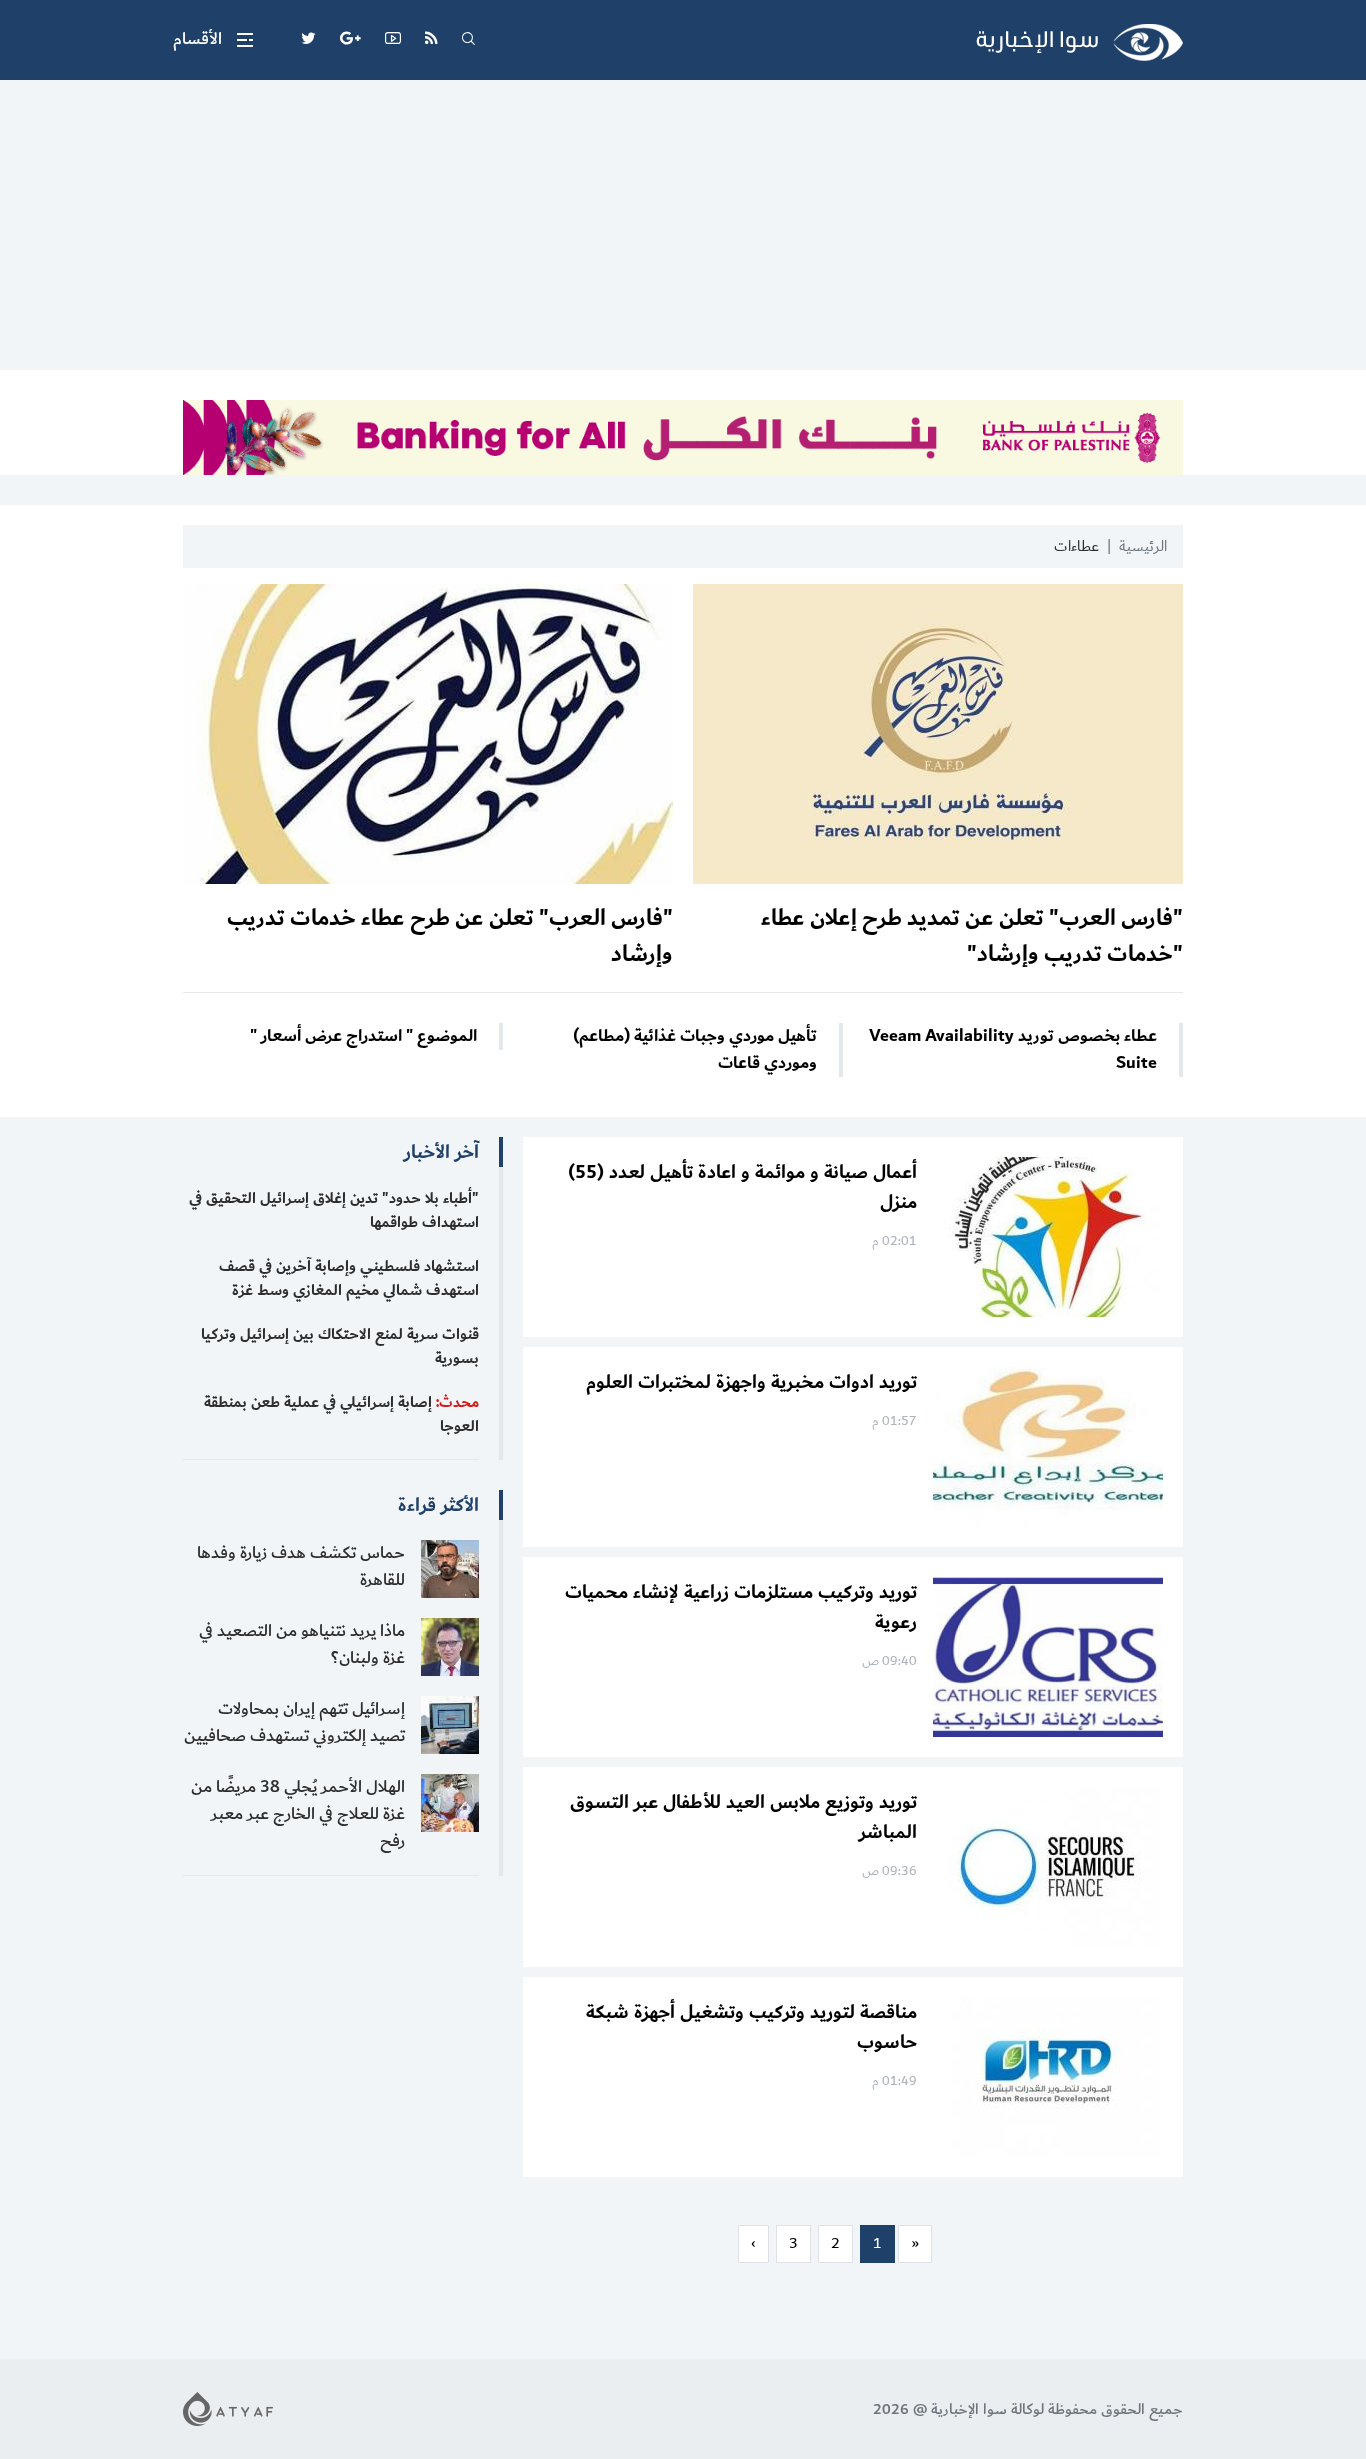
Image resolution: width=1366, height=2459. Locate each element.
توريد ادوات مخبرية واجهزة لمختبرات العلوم (751, 1382)
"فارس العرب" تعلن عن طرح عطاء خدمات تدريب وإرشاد (450, 936)
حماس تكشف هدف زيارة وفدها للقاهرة (301, 1566)
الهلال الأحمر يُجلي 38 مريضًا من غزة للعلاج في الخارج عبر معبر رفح (298, 1814)
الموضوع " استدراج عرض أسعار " (363, 1036)
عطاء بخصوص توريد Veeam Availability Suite (1013, 1050)
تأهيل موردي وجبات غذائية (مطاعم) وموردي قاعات (695, 1050)
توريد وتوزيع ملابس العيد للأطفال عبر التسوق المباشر (743, 1817)
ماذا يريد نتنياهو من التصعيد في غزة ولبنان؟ (302, 1644)
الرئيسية (1143, 546)
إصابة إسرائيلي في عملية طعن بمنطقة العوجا (341, 1414)
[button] (213, 40)
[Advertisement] (683, 230)
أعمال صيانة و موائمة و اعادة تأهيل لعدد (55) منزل (742, 1187)
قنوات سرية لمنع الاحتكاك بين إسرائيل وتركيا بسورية (340, 1346)
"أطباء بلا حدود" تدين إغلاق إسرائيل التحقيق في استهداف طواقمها (334, 1210)
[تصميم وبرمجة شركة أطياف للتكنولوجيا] (228, 2408)
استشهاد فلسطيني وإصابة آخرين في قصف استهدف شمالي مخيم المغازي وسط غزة (349, 1278)
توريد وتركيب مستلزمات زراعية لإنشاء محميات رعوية (741, 1607)
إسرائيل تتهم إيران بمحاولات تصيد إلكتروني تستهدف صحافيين (294, 1722)
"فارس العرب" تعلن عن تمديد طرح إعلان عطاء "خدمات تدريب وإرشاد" (972, 936)
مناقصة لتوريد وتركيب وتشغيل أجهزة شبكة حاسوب (751, 2027)
